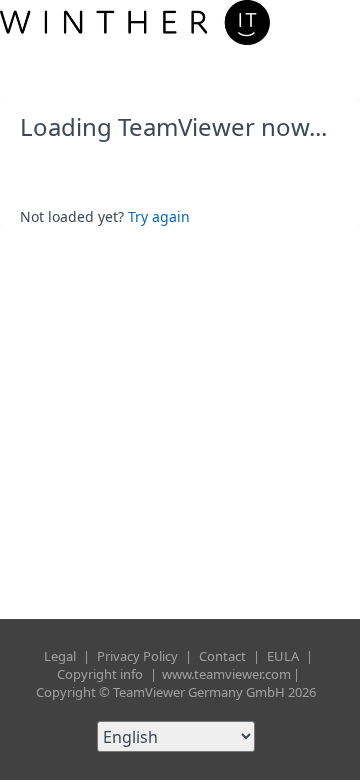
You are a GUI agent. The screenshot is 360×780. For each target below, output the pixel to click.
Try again (159, 216)
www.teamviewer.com (226, 674)
